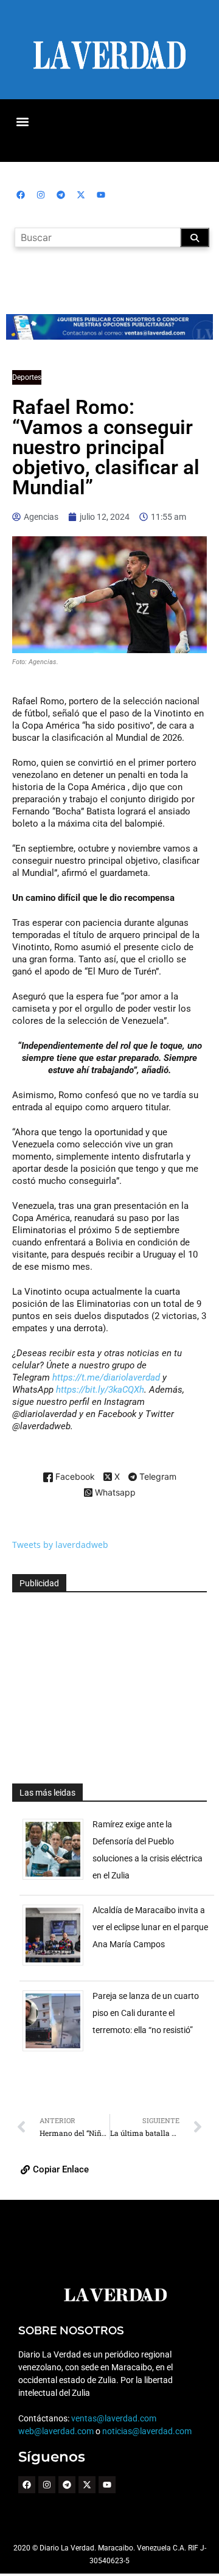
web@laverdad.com (56, 2431)
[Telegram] (61, 195)
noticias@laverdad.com (147, 2431)
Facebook (74, 1477)
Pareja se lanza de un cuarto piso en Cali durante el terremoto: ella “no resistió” (146, 2013)
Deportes (27, 377)
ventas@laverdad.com (114, 2418)
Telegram (157, 1477)
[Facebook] (21, 195)
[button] (22, 121)
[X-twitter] (81, 195)
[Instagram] (41, 195)
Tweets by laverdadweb (60, 1545)
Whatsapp (114, 1493)
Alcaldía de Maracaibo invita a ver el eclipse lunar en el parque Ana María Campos (150, 1927)
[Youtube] (101, 195)
